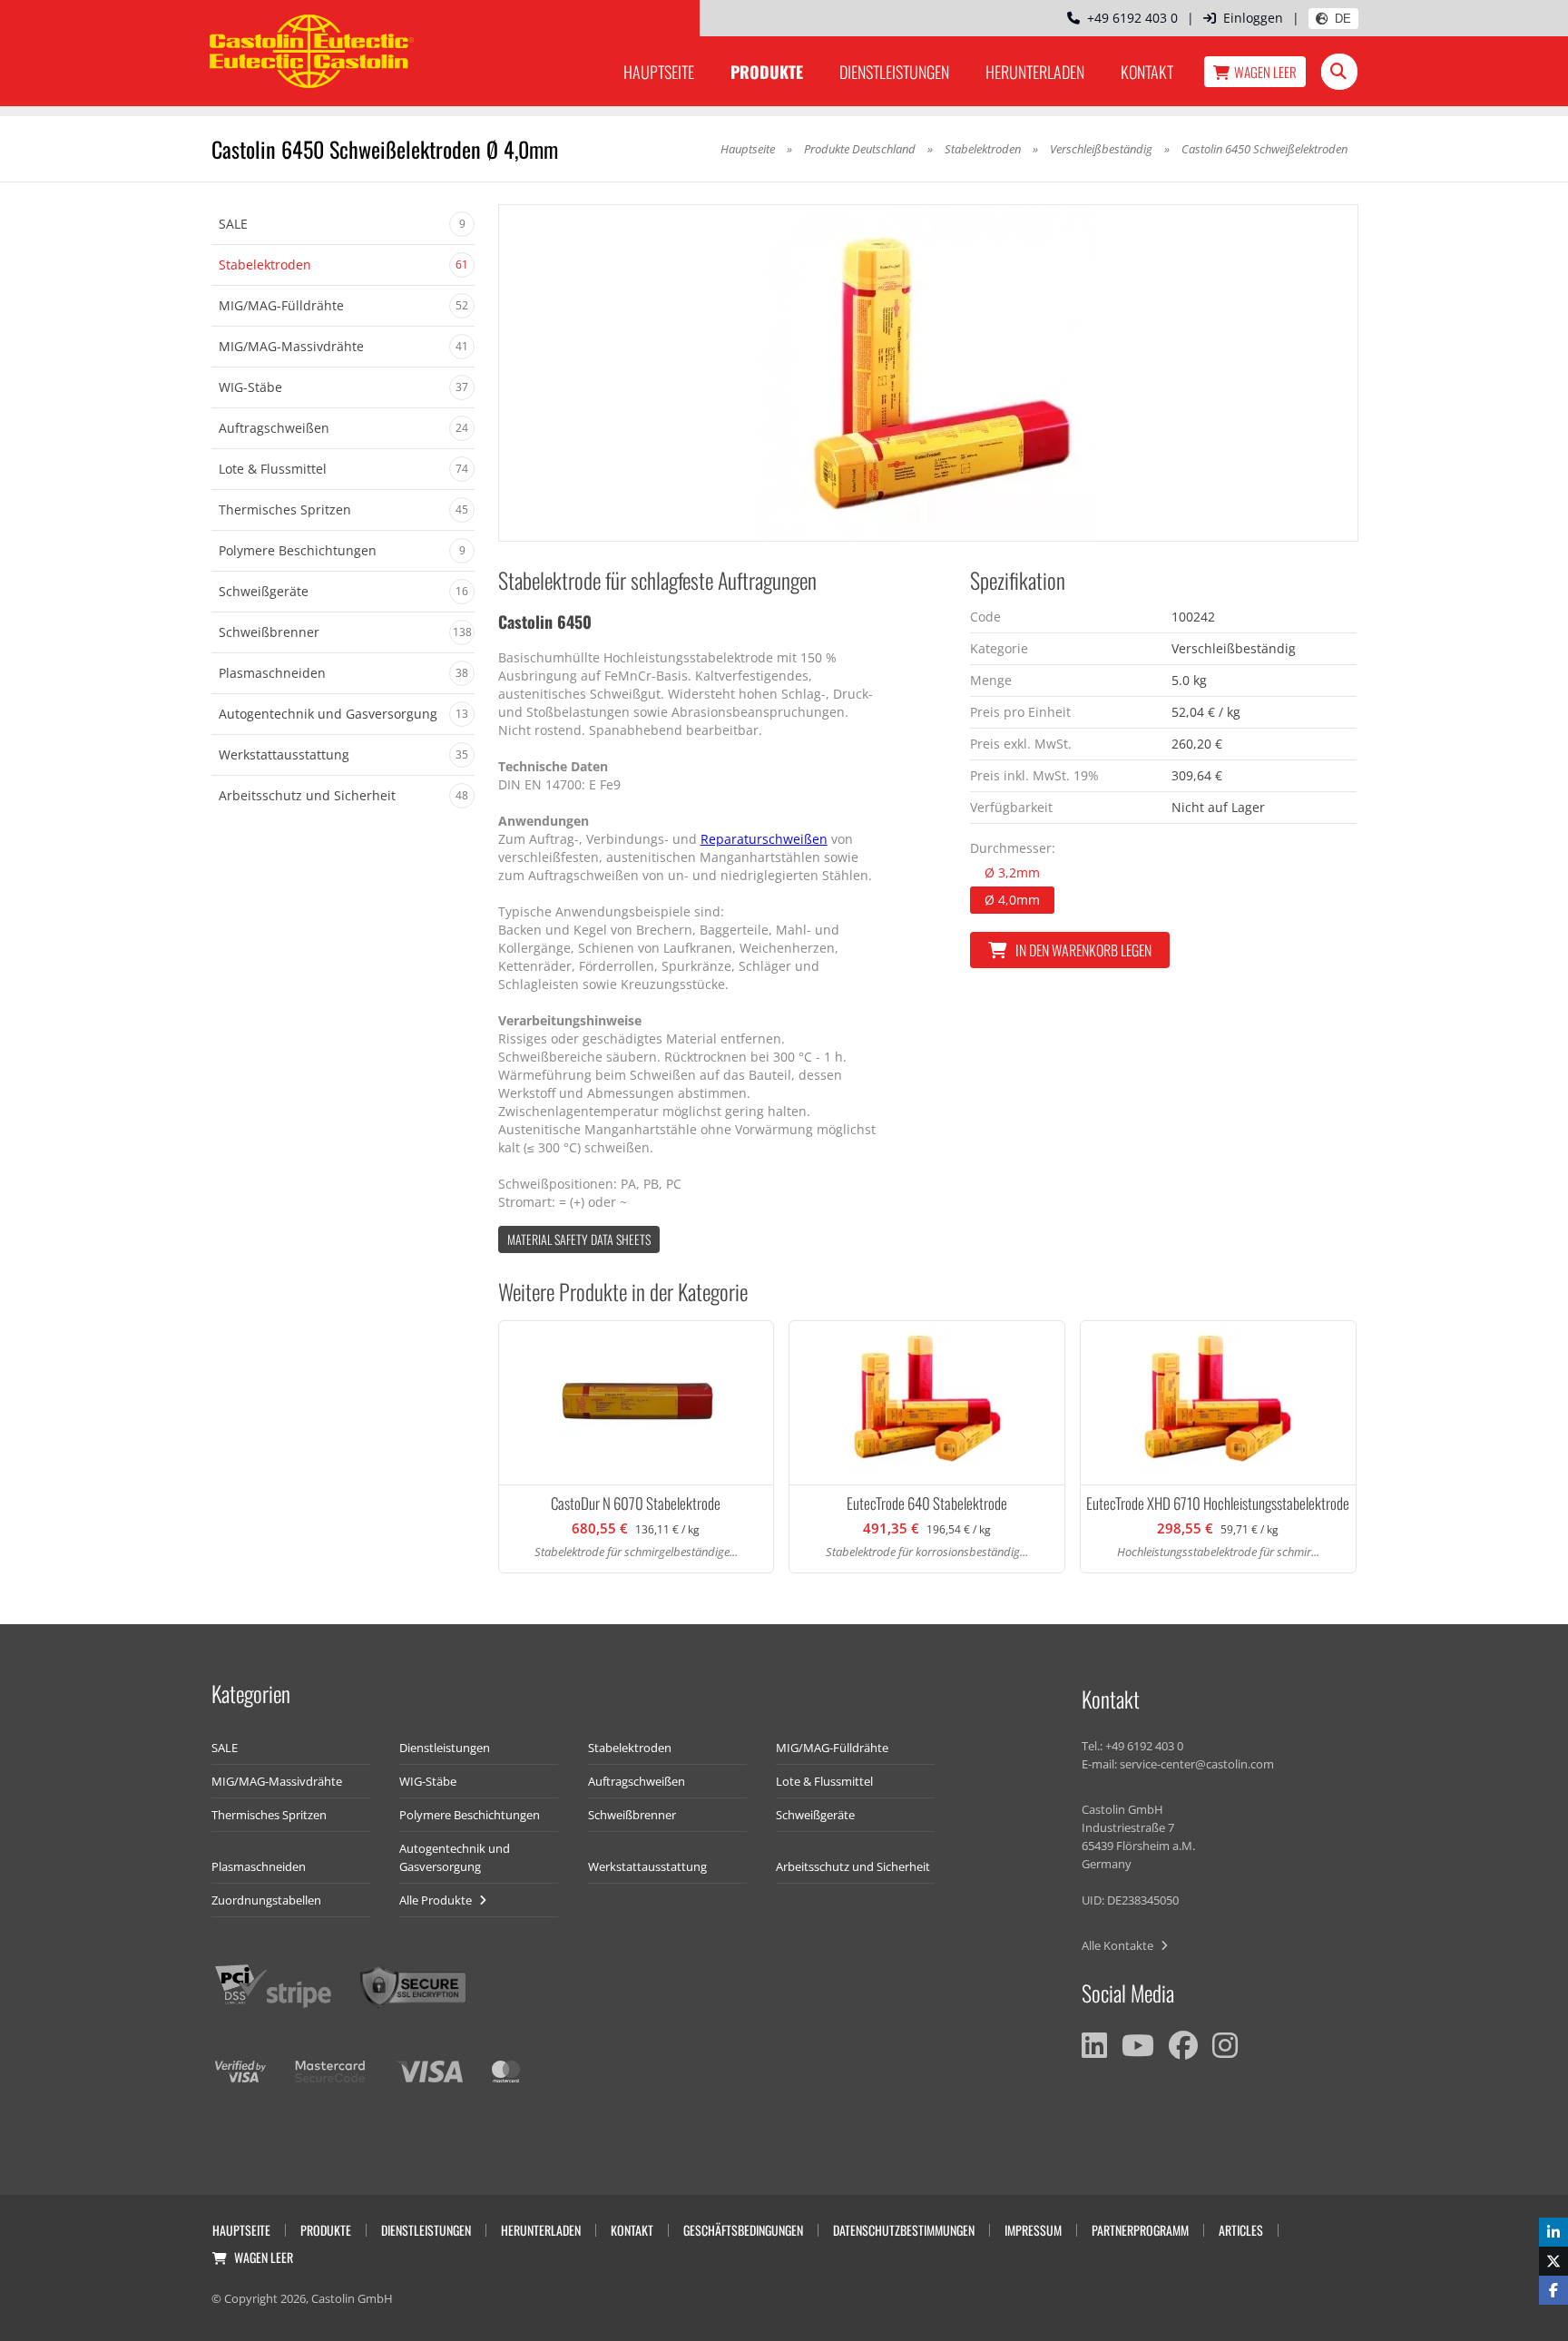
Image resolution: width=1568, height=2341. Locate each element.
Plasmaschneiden (259, 1866)
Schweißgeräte (815, 1815)
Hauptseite (659, 72)
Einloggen (1253, 18)
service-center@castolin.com (1197, 1764)
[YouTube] (1138, 2045)
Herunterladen (1035, 72)
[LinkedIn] (1094, 2045)
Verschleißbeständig (1101, 149)
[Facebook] (1183, 2045)
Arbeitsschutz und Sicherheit (853, 1866)
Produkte (767, 72)
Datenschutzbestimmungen (904, 2230)
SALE (225, 1748)
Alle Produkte (437, 1900)
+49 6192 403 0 (1129, 18)
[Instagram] (1225, 2045)
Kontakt (1147, 72)
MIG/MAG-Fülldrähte (832, 1748)
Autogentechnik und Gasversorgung (455, 1857)
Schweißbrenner (632, 1815)
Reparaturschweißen (764, 839)
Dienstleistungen (894, 72)
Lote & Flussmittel (824, 1781)
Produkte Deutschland (860, 149)
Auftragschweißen (637, 1781)
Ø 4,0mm (1012, 900)
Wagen (1265, 72)
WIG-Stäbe (428, 1781)
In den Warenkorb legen (1083, 950)
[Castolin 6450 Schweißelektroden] (928, 373)
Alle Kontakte (1119, 1945)
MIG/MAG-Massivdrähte (277, 1781)
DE (1343, 19)
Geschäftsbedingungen (743, 2230)
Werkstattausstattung (647, 1866)
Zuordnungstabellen (266, 1900)
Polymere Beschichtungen (470, 1815)
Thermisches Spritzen (269, 1815)
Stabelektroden (983, 149)
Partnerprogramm (1140, 2230)
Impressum (1033, 2230)
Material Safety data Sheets (579, 1239)
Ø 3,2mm (1012, 872)
